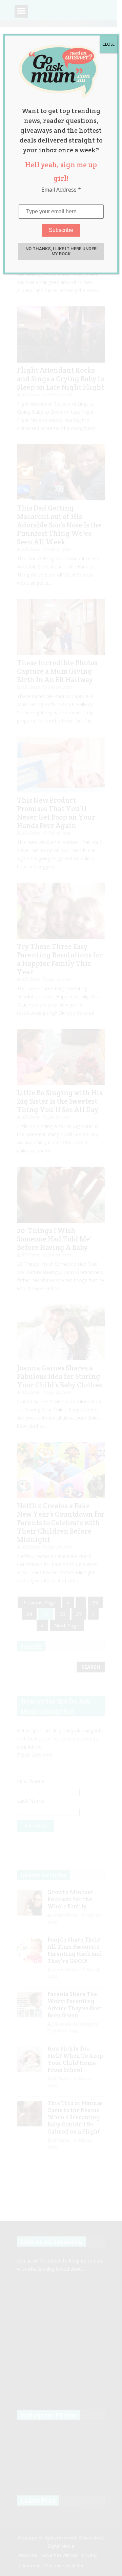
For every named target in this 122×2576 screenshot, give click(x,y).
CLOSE (108, 44)
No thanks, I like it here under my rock (61, 251)
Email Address (61, 190)
